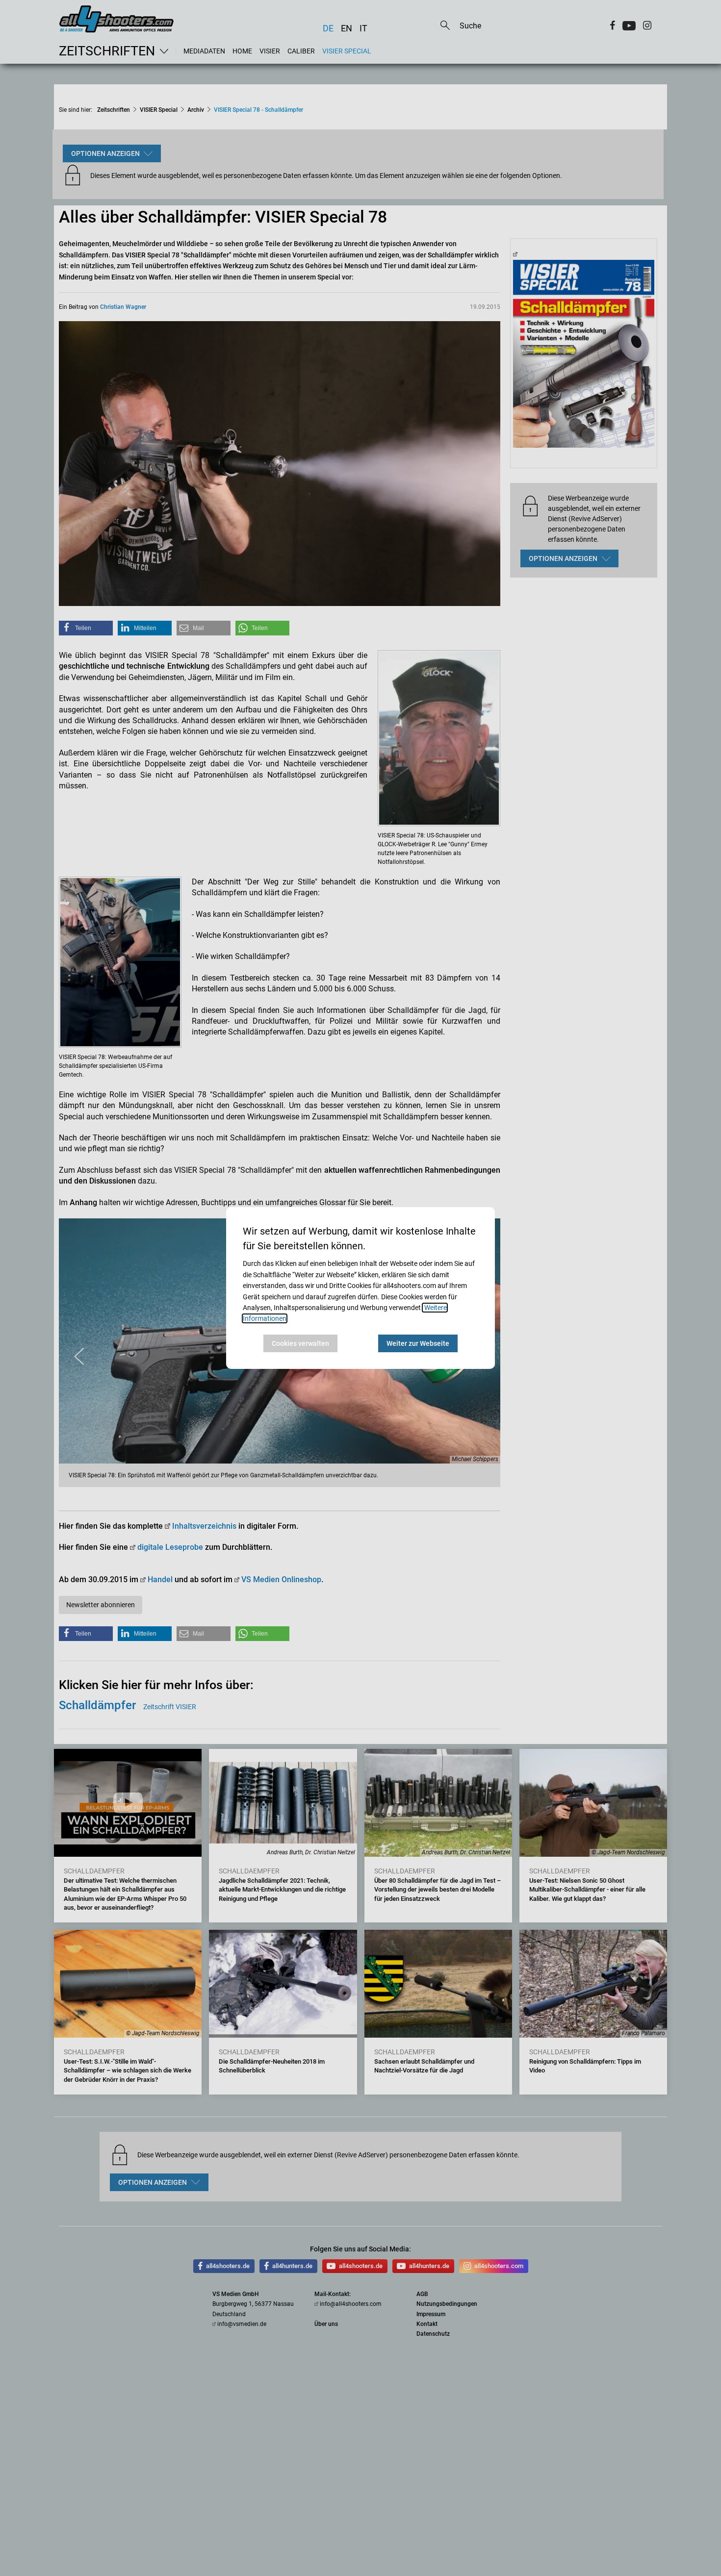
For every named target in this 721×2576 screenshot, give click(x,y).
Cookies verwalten (300, 1343)
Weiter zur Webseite (418, 1343)
